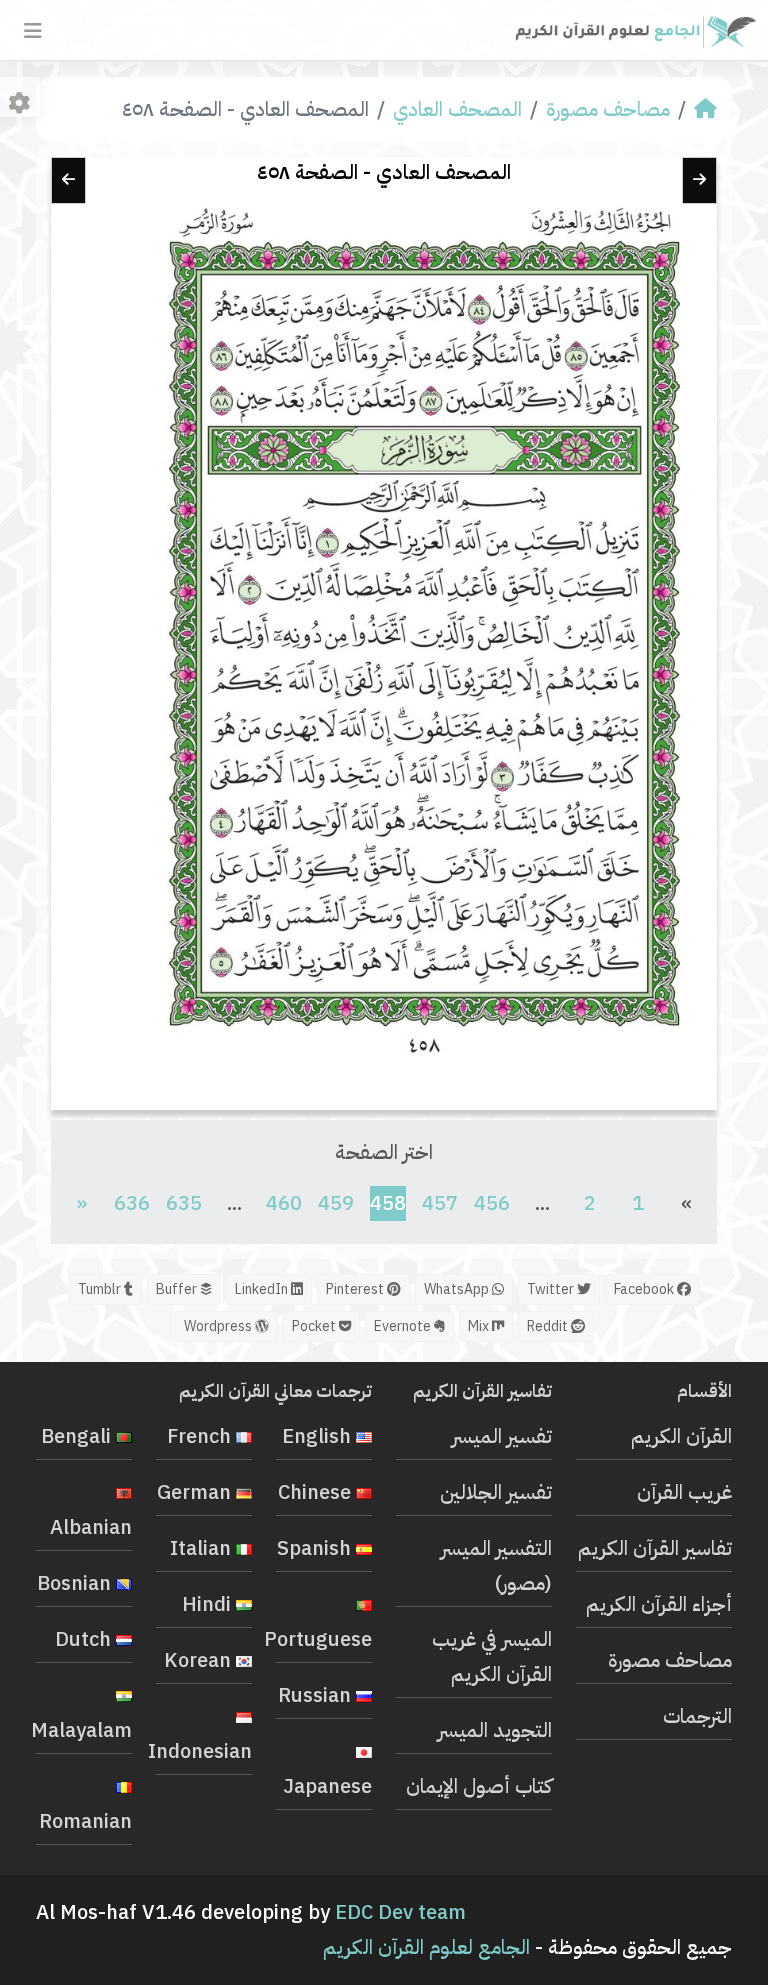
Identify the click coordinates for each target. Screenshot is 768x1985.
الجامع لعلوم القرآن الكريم (426, 1947)
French (201, 1436)
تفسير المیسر (502, 1436)
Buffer (178, 1289)
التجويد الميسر (495, 1730)
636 (132, 1203)
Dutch (85, 1639)
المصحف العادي (457, 109)
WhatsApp (458, 1289)
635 (184, 1203)
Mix (480, 1326)
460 (284, 1203)
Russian (317, 1695)
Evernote (404, 1326)
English (319, 1436)
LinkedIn (263, 1289)
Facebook (645, 1289)
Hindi (209, 1604)
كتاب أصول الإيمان (479, 1786)
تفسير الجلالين (496, 1492)
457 (440, 1203)
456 (492, 1203)
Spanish (316, 1548)
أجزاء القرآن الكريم (659, 1604)
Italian (203, 1548)
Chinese (317, 1492)
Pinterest (356, 1289)
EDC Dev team (400, 1912)
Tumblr (101, 1289)
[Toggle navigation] (33, 31)
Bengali (78, 1436)
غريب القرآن (684, 1492)
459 (336, 1203)
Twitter (552, 1289)
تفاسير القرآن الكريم (655, 1548)
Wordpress (219, 1326)
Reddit (549, 1326)
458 (388, 1202)
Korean (200, 1660)
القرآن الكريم (681, 1436)
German (196, 1492)
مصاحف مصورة (608, 109)
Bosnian (76, 1583)
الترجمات (697, 1716)
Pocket (315, 1326)
